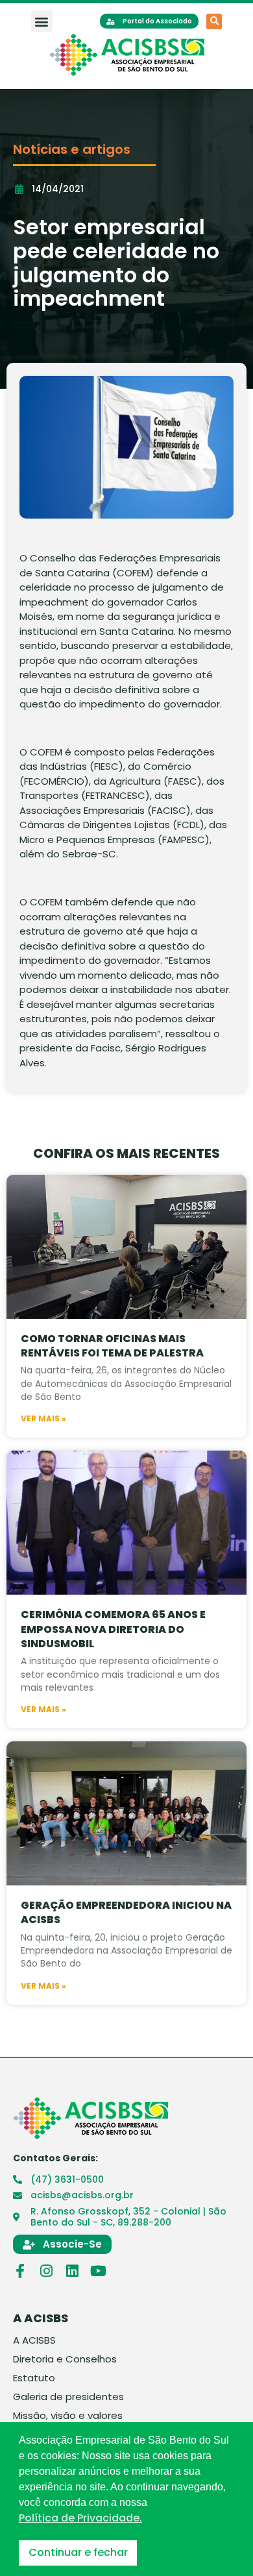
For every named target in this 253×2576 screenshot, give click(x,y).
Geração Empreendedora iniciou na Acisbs (126, 1912)
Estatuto (34, 2378)
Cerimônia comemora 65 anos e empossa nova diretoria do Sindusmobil (113, 1629)
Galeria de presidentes (68, 2397)
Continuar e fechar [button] (78, 2552)
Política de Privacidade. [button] (80, 2518)
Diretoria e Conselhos (65, 2359)
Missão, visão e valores (68, 2416)
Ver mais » (43, 1419)
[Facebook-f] (20, 2271)
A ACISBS (34, 2340)
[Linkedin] (72, 2271)
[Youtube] (98, 2271)
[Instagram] (46, 2271)
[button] (42, 21)
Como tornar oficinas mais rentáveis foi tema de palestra (112, 1346)
